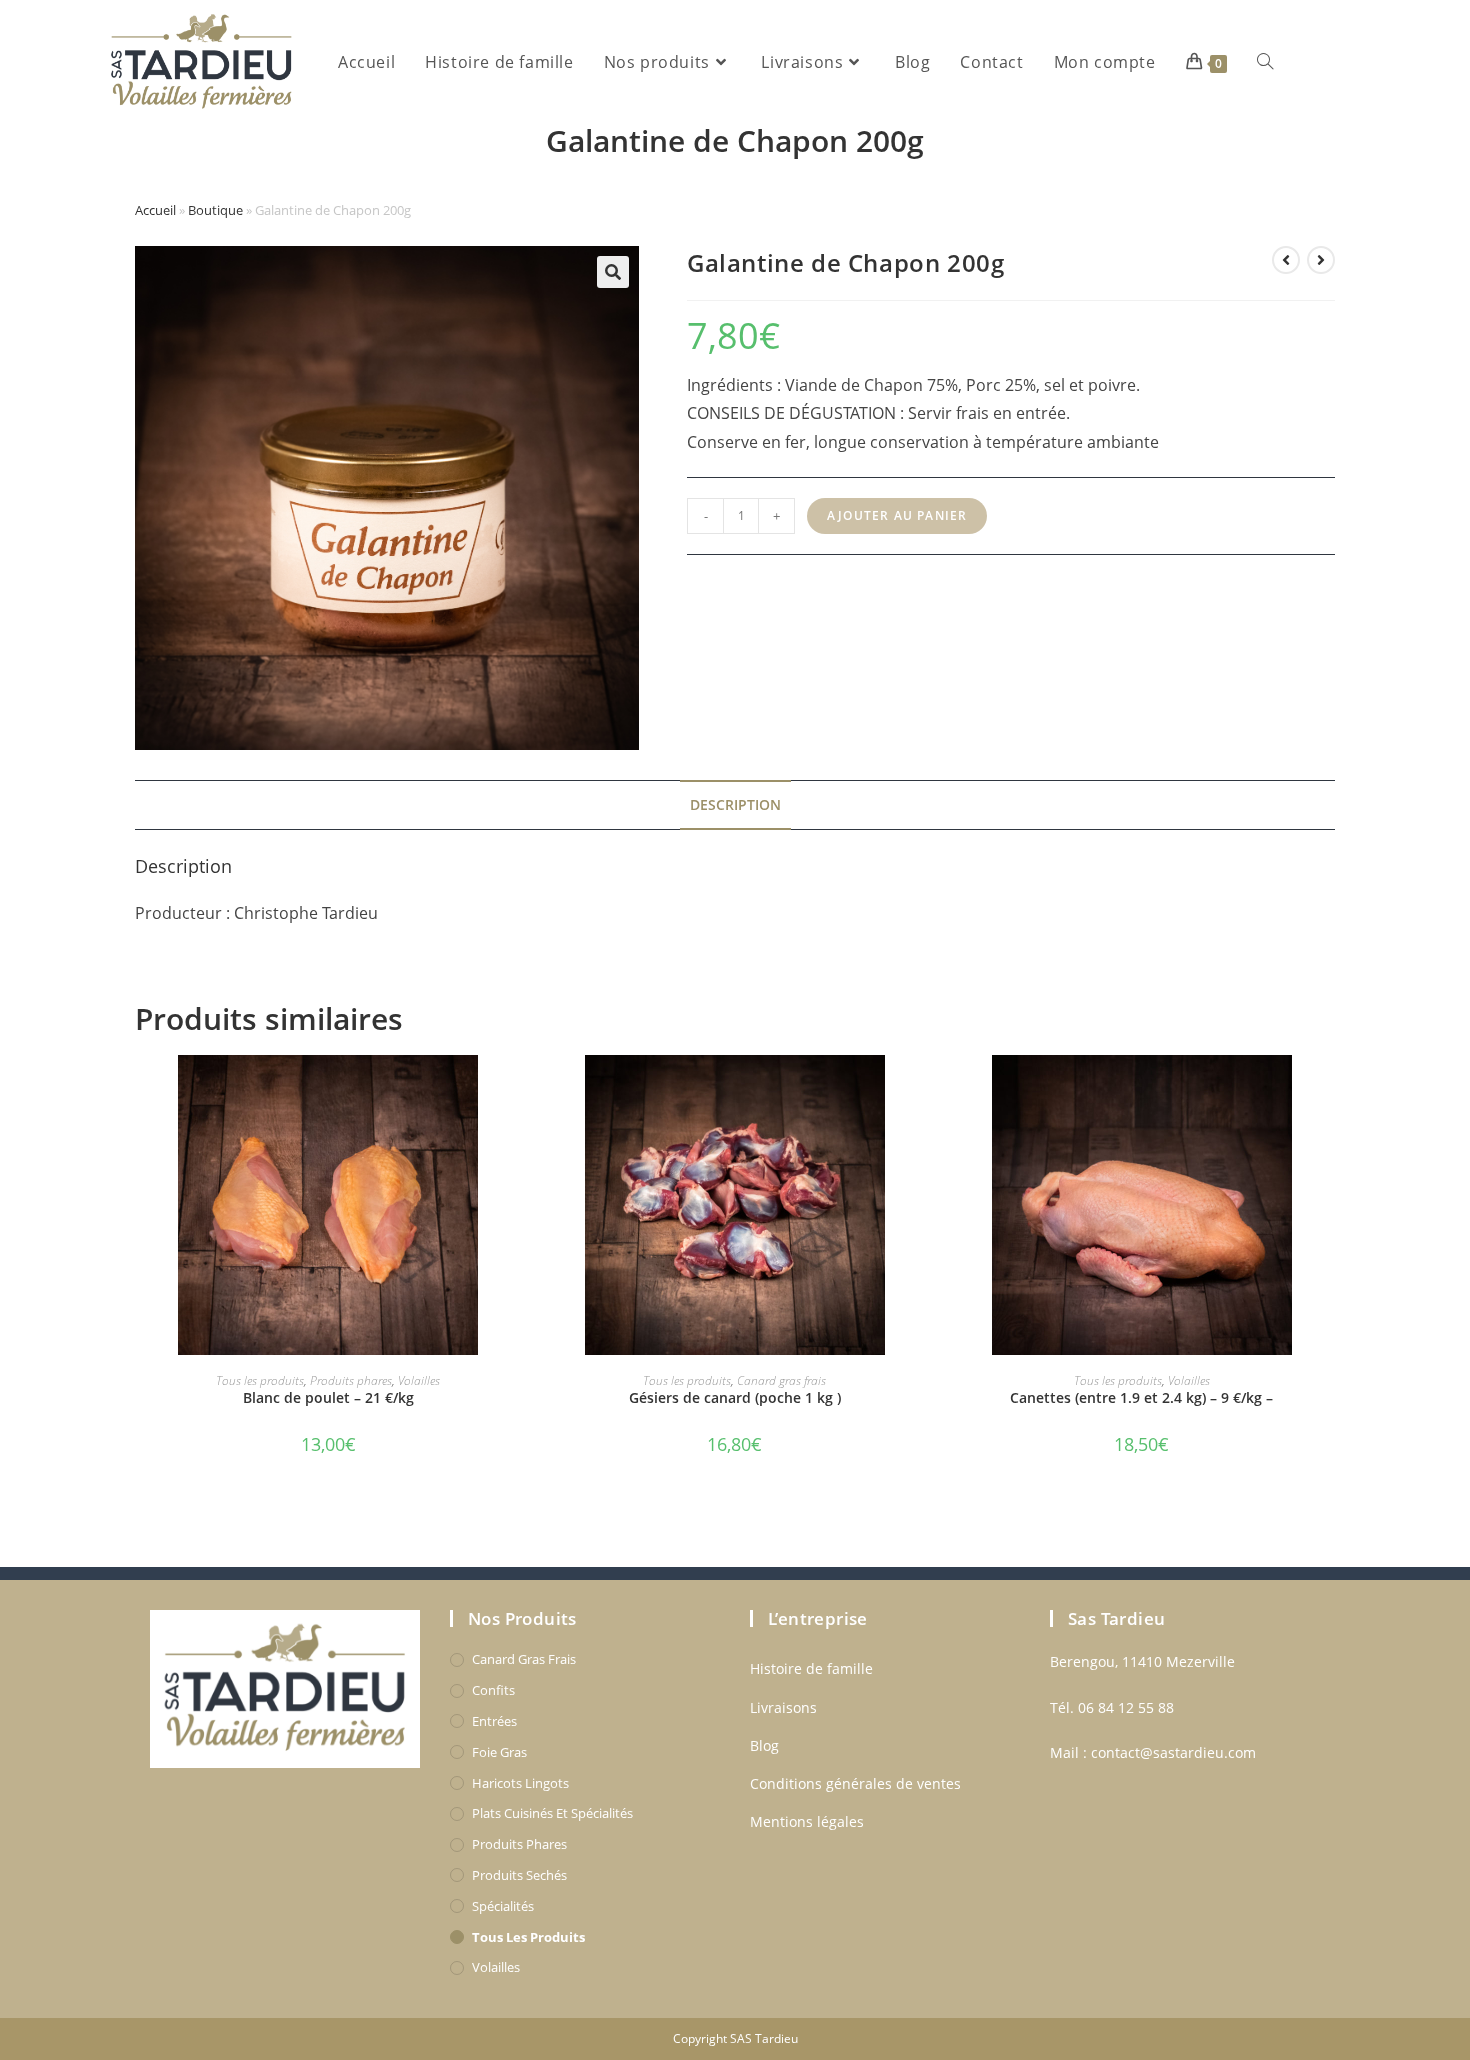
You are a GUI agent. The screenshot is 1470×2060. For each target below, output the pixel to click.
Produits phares (351, 1380)
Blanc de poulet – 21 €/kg (328, 1397)
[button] (613, 272)
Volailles (419, 1380)
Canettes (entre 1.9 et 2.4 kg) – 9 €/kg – (1141, 1397)
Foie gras (499, 1752)
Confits (493, 1690)
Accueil (155, 210)
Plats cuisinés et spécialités (552, 1813)
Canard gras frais (781, 1380)
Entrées (494, 1721)
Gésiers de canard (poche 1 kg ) (735, 1397)
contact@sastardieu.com (1173, 1752)
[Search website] (1265, 62)
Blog (764, 1745)
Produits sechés (519, 1875)
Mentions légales (807, 1821)
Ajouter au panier (897, 515)
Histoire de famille (811, 1668)
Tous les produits (260, 1380)
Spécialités (503, 1906)
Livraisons (783, 1707)
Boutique (215, 210)
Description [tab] (735, 804)
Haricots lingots (520, 1783)
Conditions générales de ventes (855, 1783)
